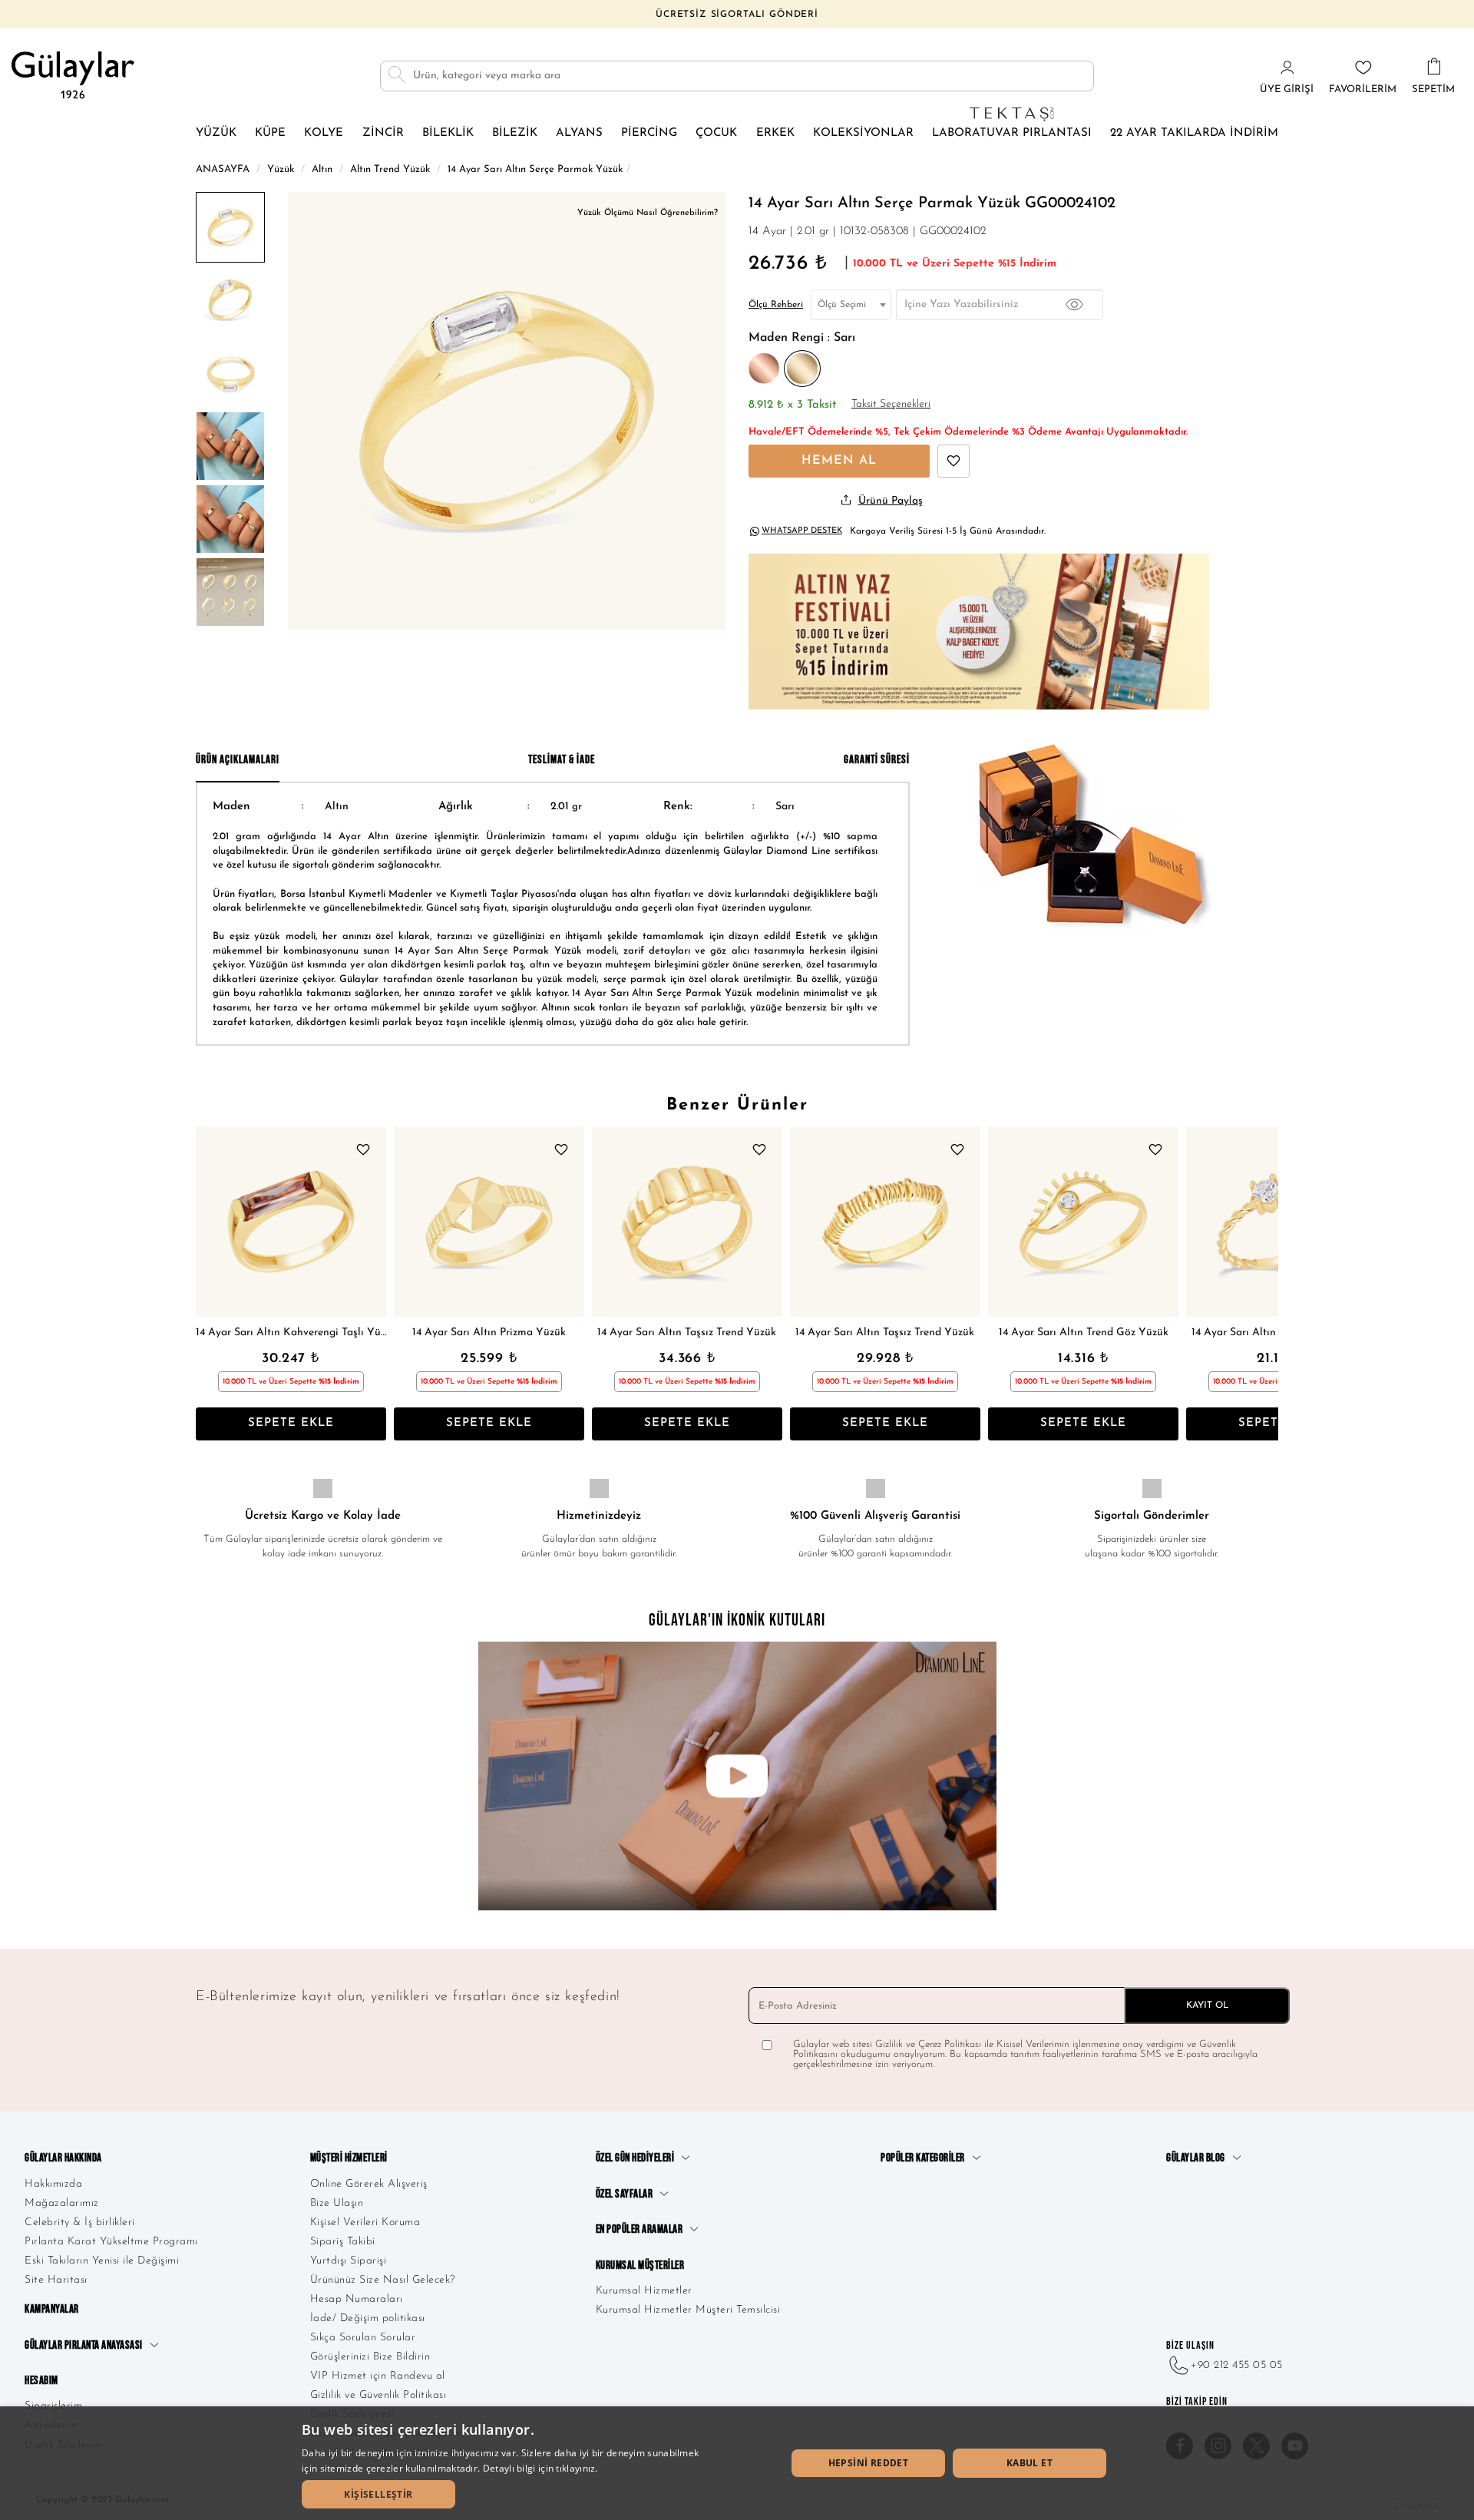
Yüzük (216, 133)
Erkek (775, 133)
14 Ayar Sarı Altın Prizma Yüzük (489, 1333)
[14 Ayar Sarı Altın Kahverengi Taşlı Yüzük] (291, 1222)
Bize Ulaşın (337, 2203)
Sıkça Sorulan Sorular (363, 2338)
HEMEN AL (839, 461)
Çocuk (716, 133)
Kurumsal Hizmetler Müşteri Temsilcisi (688, 2310)
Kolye (324, 133)
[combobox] (851, 305)
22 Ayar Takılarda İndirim (1194, 133)
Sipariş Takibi (343, 2242)
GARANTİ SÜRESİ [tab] (877, 760)
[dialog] (737, 2463)
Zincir (383, 133)
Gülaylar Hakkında (63, 2158)
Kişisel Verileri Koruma (365, 2222)
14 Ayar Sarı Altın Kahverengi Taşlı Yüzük (291, 1333)
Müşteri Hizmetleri (349, 2158)
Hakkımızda (53, 2184)
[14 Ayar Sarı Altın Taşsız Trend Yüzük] (687, 1222)
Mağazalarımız (62, 2203)
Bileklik (448, 133)
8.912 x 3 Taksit (792, 405)
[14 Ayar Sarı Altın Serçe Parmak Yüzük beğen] (953, 461)
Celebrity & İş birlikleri (80, 2222)
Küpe (270, 133)
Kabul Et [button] (1029, 2463)
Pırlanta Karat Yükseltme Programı (111, 2242)
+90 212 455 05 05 (1237, 2365)
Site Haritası (56, 2280)
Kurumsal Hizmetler (644, 2291)
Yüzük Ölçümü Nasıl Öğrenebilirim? (648, 213)
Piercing (649, 133)
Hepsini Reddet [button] (869, 2463)
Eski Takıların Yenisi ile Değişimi (102, 2261)
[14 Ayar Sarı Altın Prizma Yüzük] (489, 1222)
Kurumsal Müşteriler (640, 2265)
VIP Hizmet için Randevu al (378, 2376)
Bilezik (515, 133)
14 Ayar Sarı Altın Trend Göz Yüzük (1084, 1333)
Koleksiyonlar (863, 133)
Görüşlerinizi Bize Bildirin (370, 2357)
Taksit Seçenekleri (891, 404)
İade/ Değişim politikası (368, 2318)
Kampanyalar (52, 2309)
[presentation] (211, 1283)
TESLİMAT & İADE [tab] (562, 760)
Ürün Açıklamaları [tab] (238, 760)
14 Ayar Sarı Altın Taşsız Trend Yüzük (687, 1333)
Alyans (579, 133)
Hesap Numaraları (357, 2299)
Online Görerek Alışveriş (369, 2184)
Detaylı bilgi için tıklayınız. (540, 2468)
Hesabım (41, 2381)
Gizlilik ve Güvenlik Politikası (378, 2395)
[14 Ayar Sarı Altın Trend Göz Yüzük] (1083, 1222)
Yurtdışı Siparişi (349, 2261)
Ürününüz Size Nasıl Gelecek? (383, 2280)
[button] (378, 2494)
